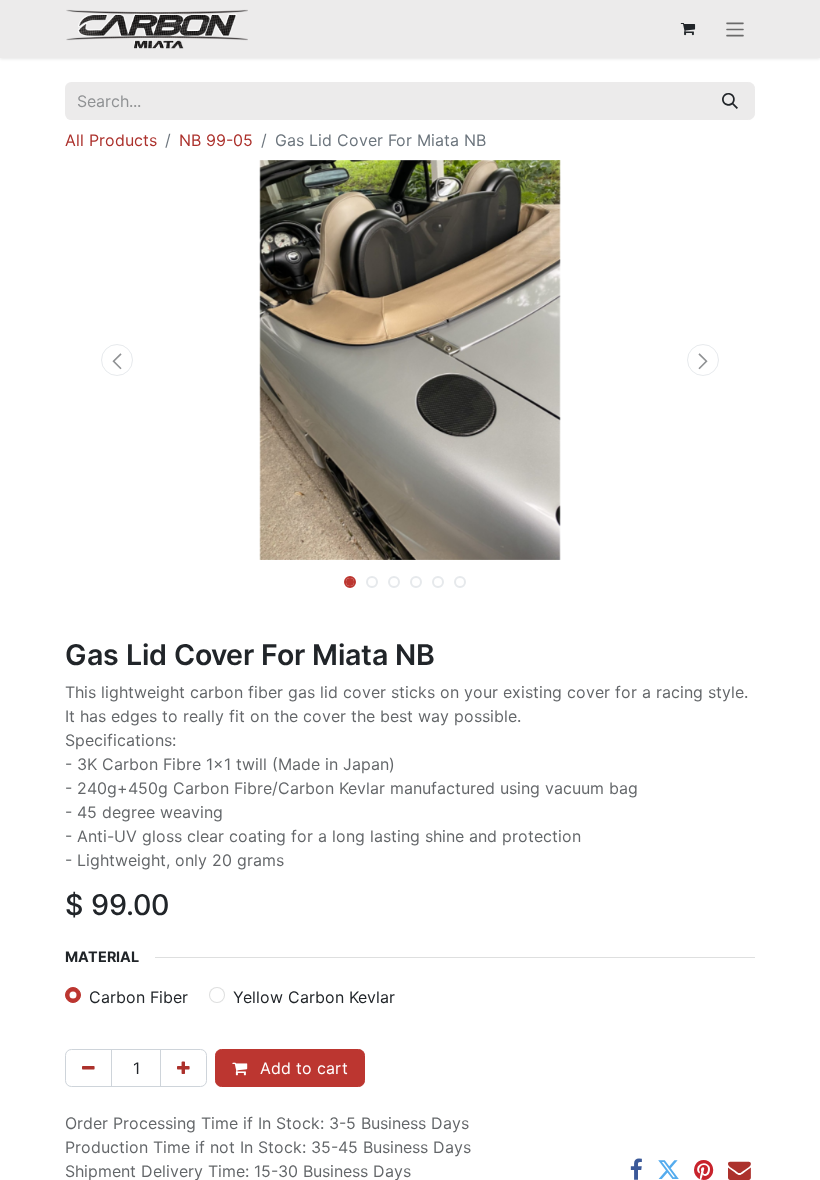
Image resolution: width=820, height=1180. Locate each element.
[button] (117, 360)
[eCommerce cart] (688, 29)
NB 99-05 (216, 140)
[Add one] (183, 1068)
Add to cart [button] (301, 1068)
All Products (111, 140)
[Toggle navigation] (735, 29)
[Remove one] (88, 1068)
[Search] (730, 101)
